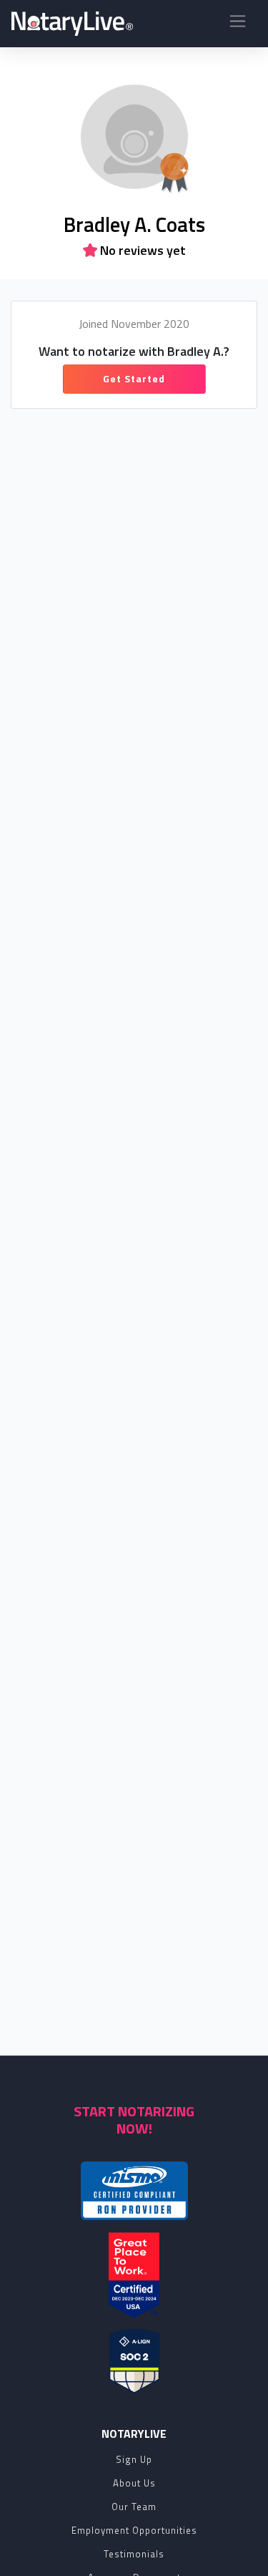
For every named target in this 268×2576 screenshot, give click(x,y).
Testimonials (134, 2554)
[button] (238, 24)
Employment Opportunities (134, 2530)
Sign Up (134, 2459)
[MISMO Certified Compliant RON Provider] (134, 2191)
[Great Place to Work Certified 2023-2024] (134, 2275)
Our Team (134, 2507)
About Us (134, 2483)
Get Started (134, 378)
